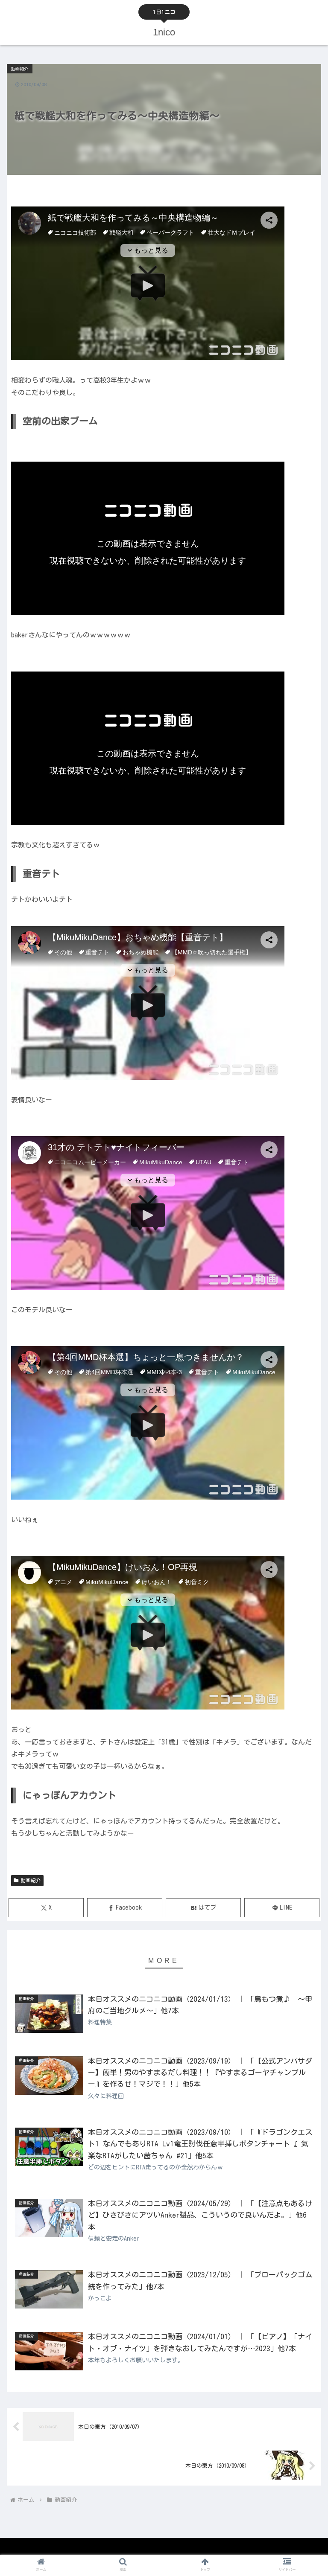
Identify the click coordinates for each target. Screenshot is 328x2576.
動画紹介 (31, 1880)
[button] (303, 1554)
